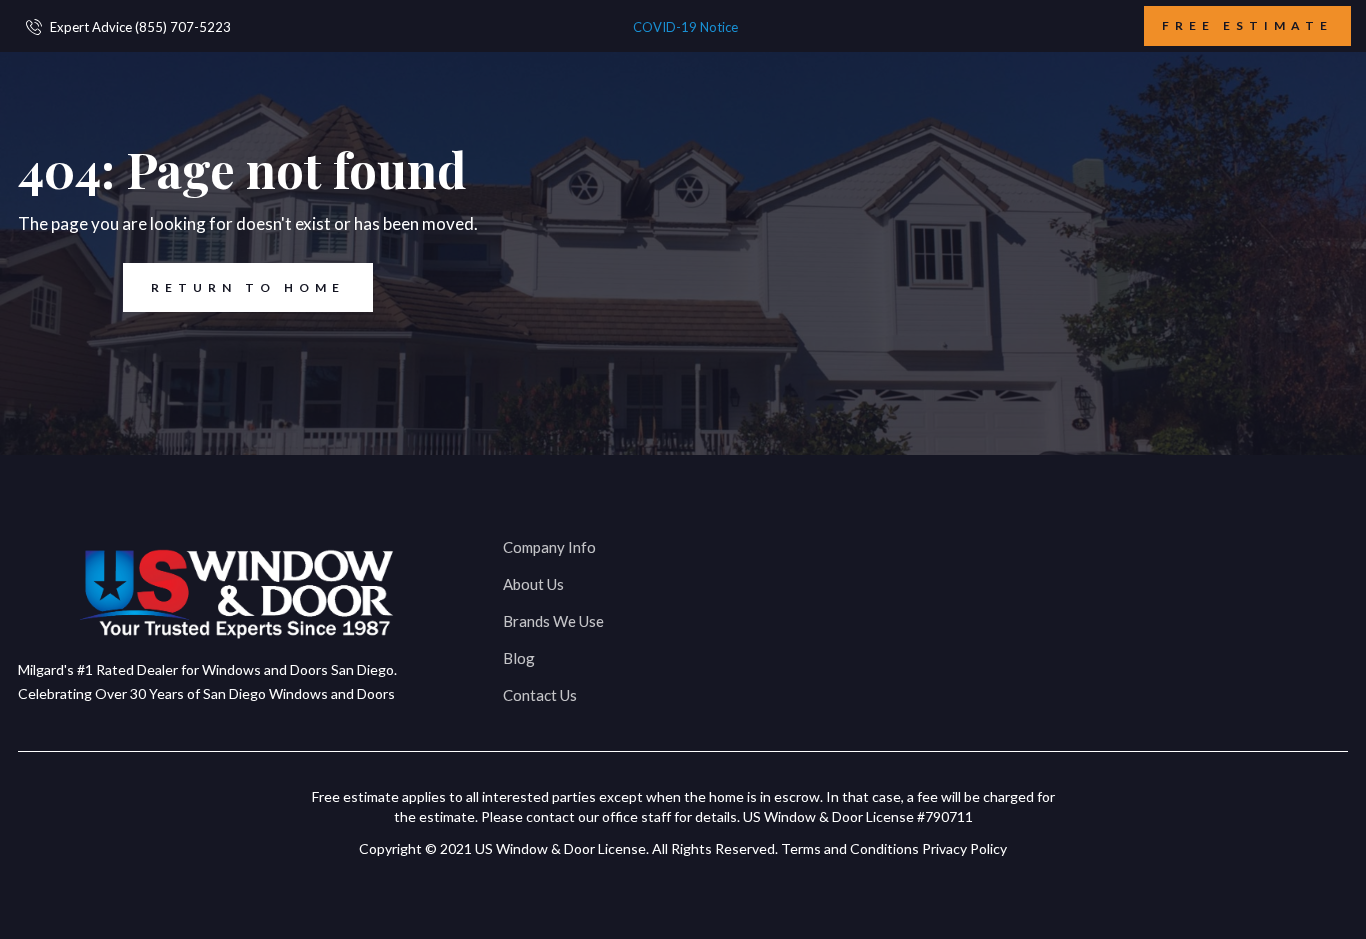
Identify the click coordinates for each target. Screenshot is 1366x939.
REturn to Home (248, 287)
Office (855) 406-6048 (1207, 545)
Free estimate (1247, 25)
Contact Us (540, 695)
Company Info (549, 547)
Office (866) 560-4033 (909, 545)
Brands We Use (553, 621)
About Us (533, 584)
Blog (519, 658)
